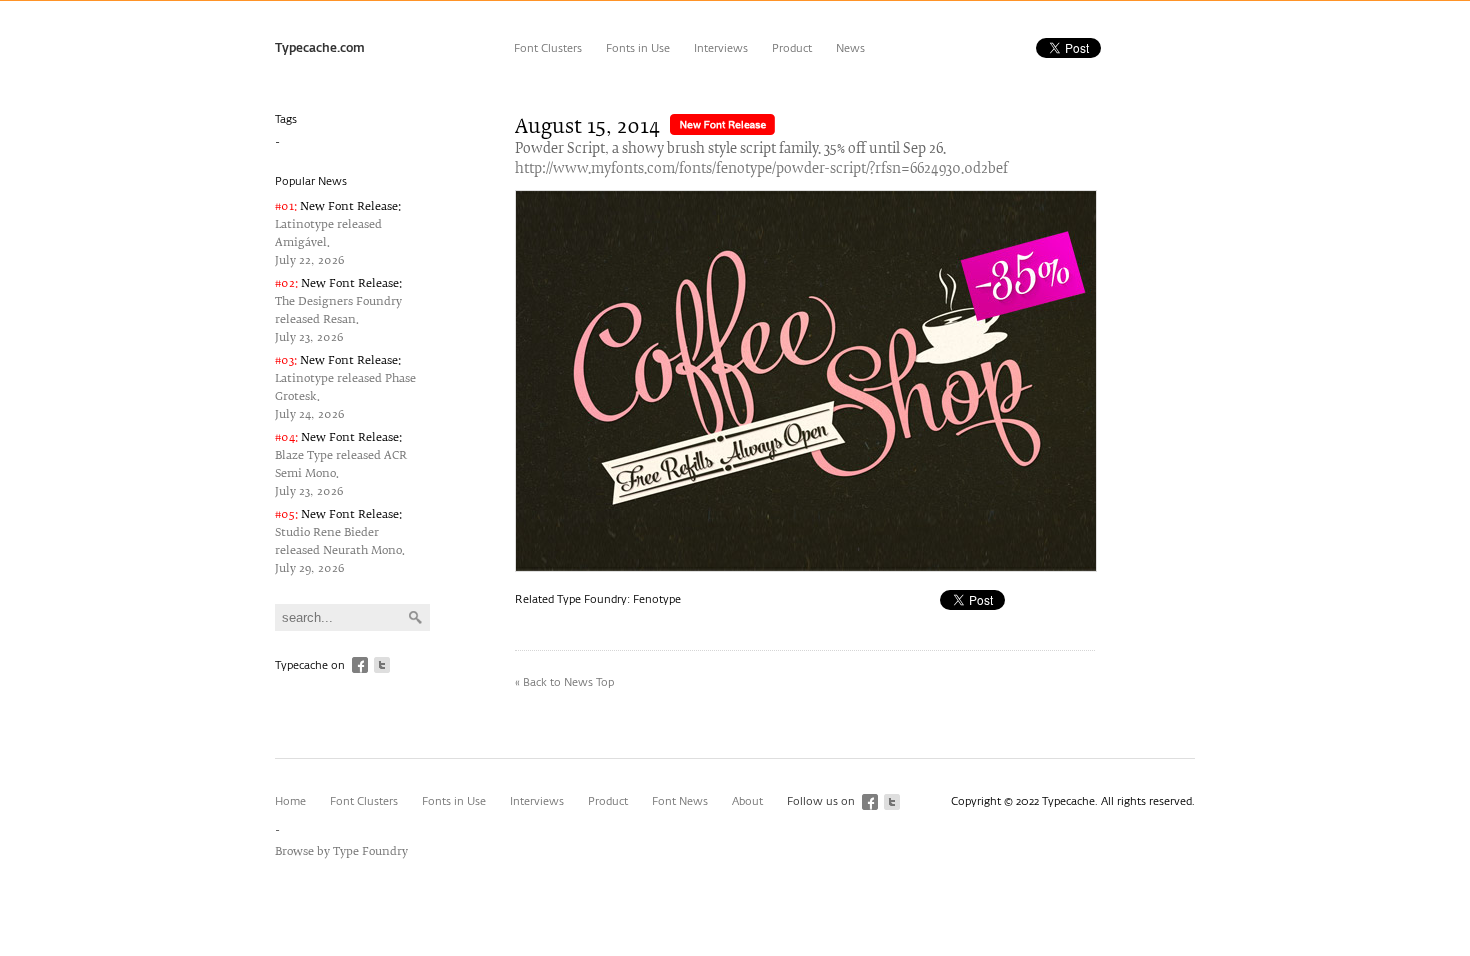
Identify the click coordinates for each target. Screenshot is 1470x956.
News (850, 48)
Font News (680, 801)
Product (792, 48)
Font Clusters (548, 48)
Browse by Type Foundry (341, 851)
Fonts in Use (638, 48)
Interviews (721, 48)
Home (290, 801)
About (747, 801)
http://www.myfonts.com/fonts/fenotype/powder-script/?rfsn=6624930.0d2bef (761, 169)
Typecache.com (320, 49)
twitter (382, 665)
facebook (360, 665)
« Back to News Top (564, 682)
